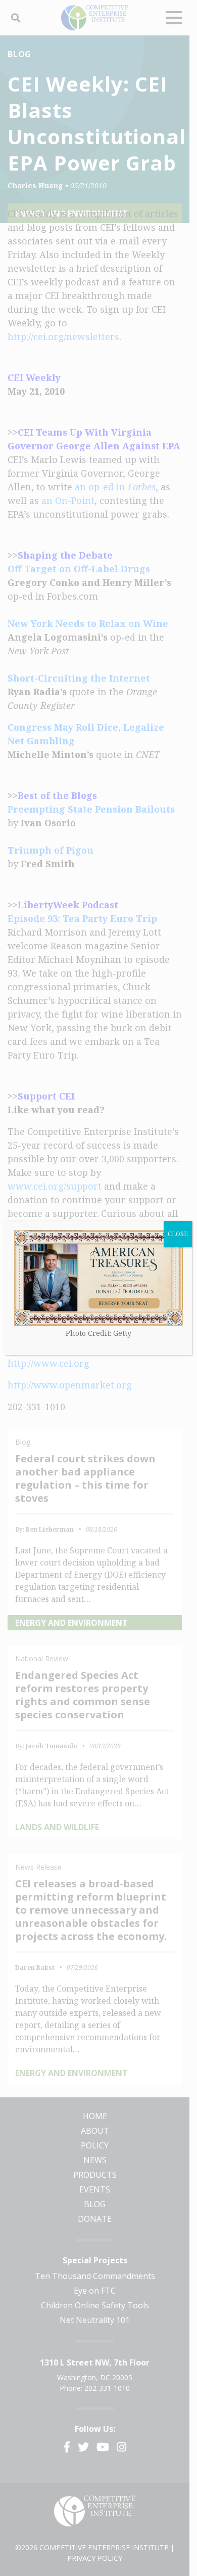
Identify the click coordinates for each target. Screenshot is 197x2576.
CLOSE (178, 1234)
